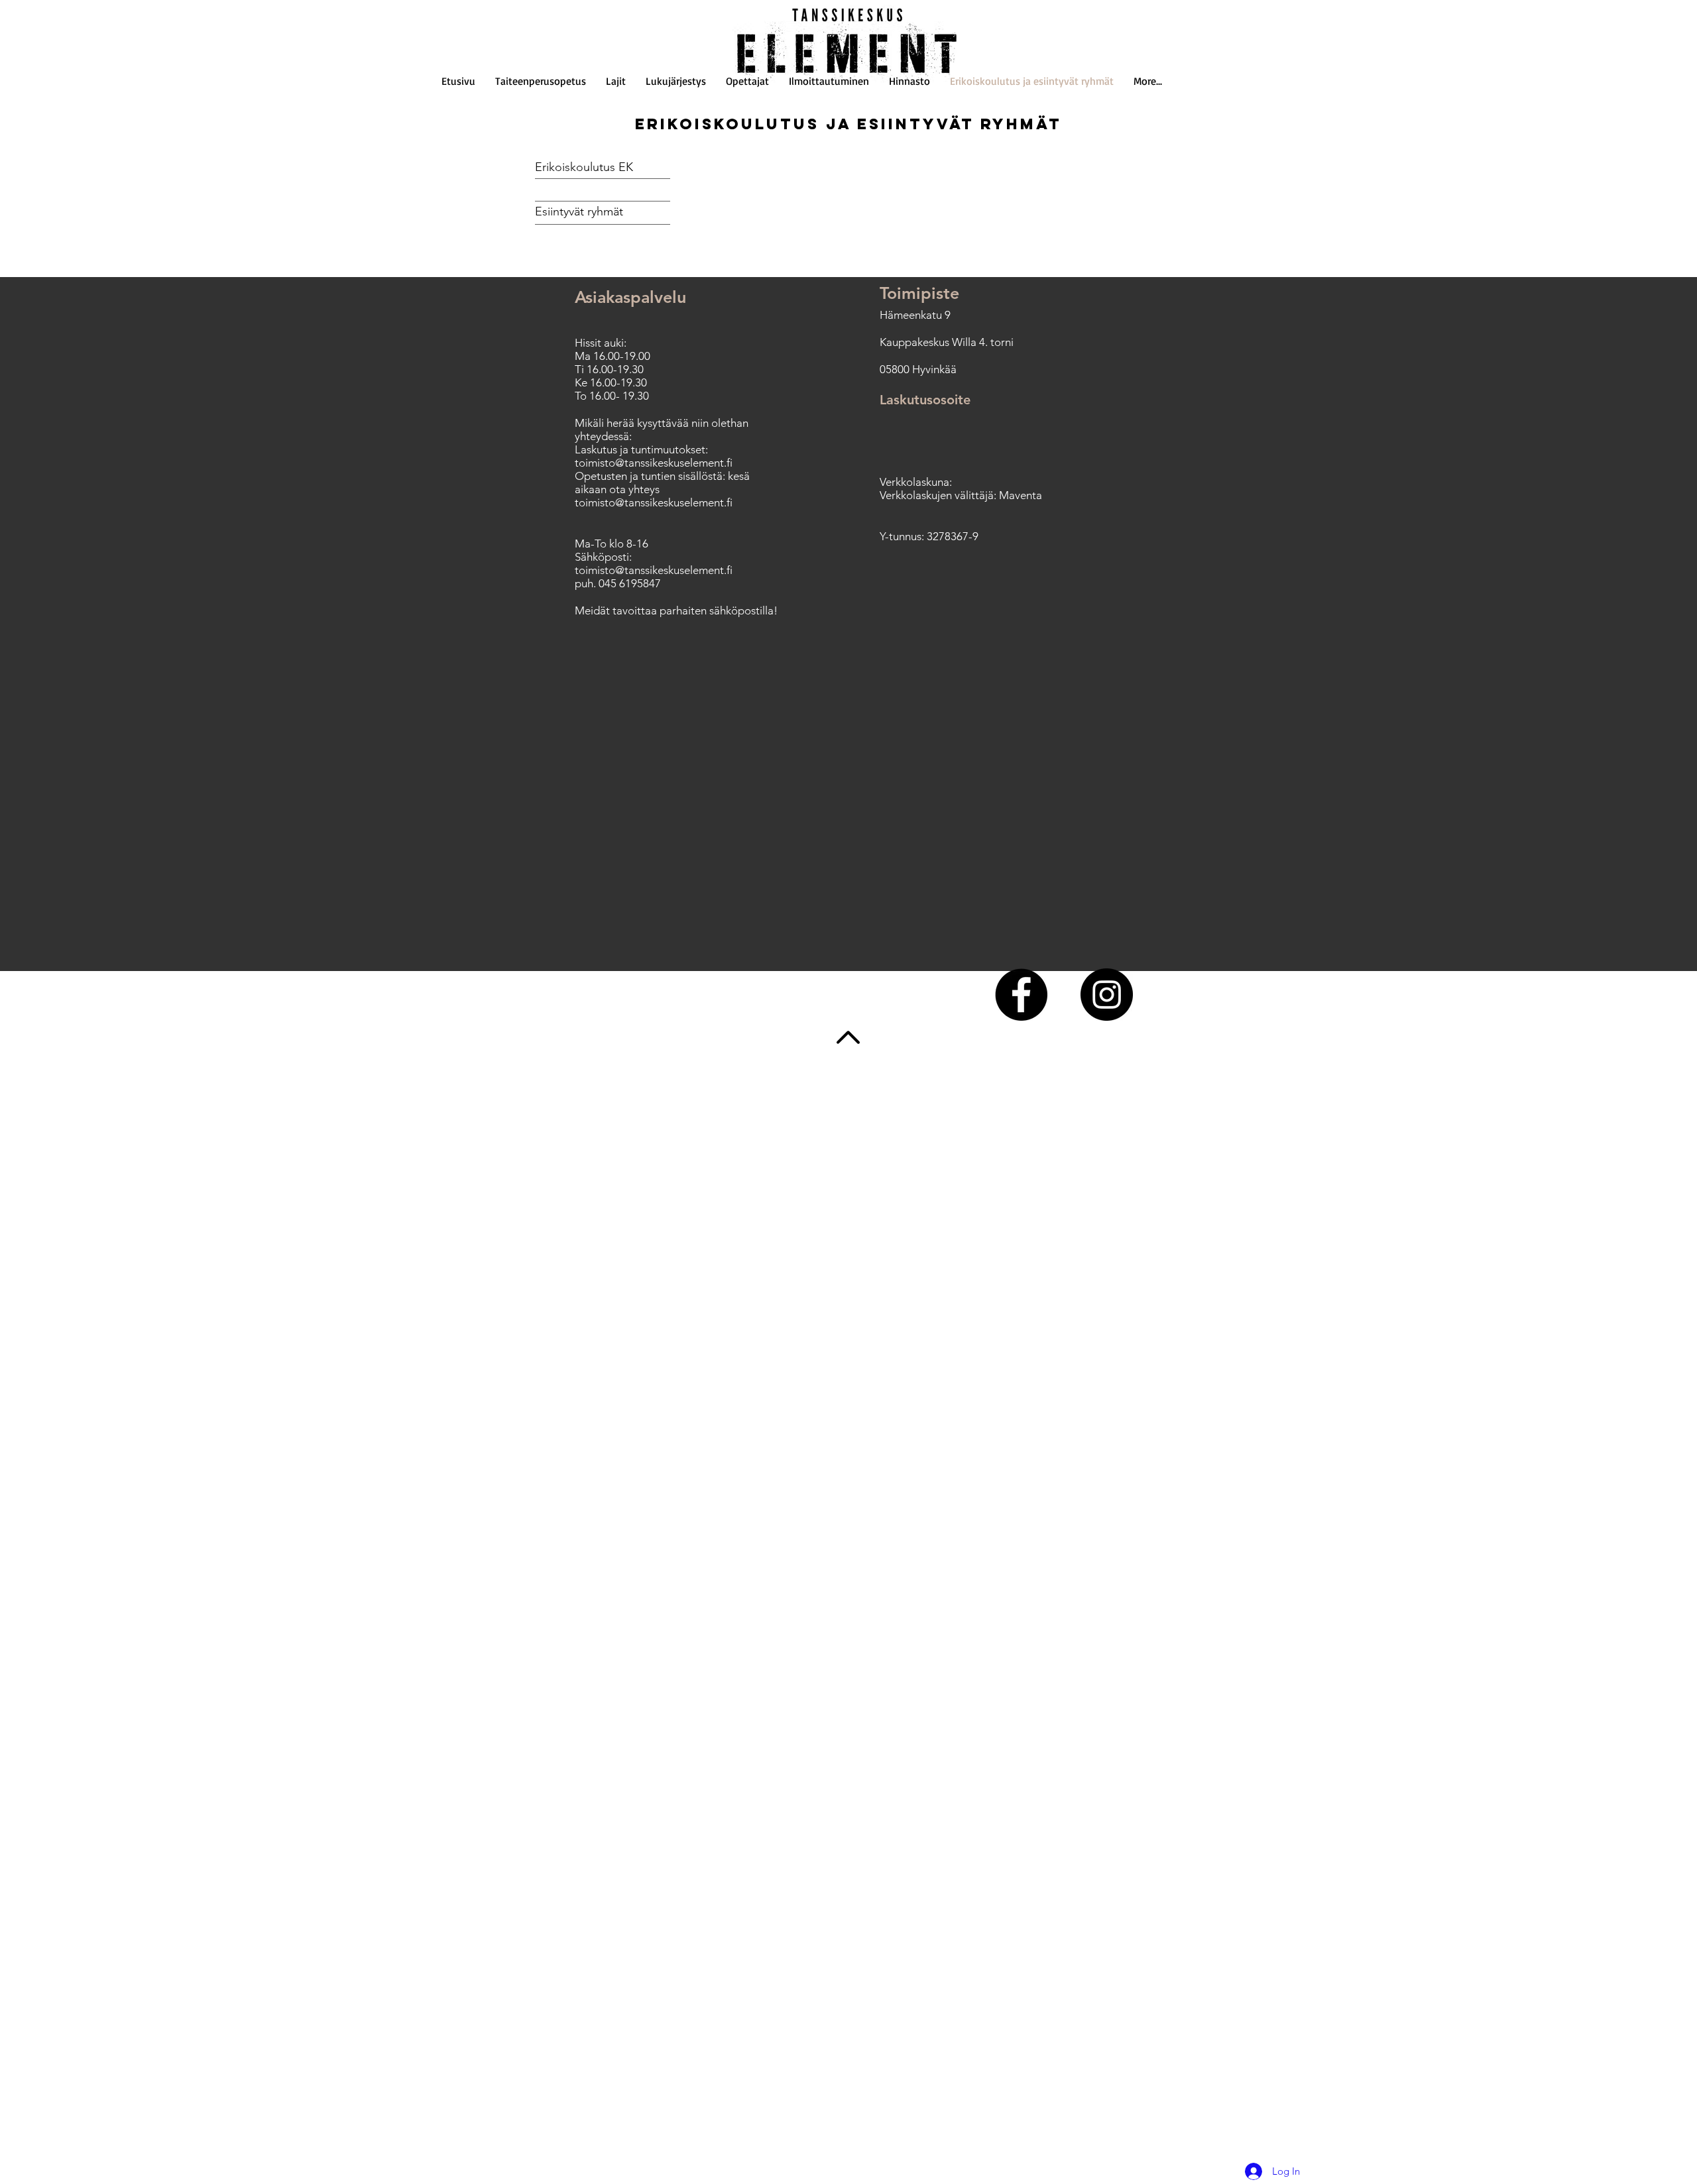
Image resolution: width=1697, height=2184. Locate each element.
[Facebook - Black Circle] (1021, 995)
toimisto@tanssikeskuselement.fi (654, 463)
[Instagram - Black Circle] (1107, 995)
